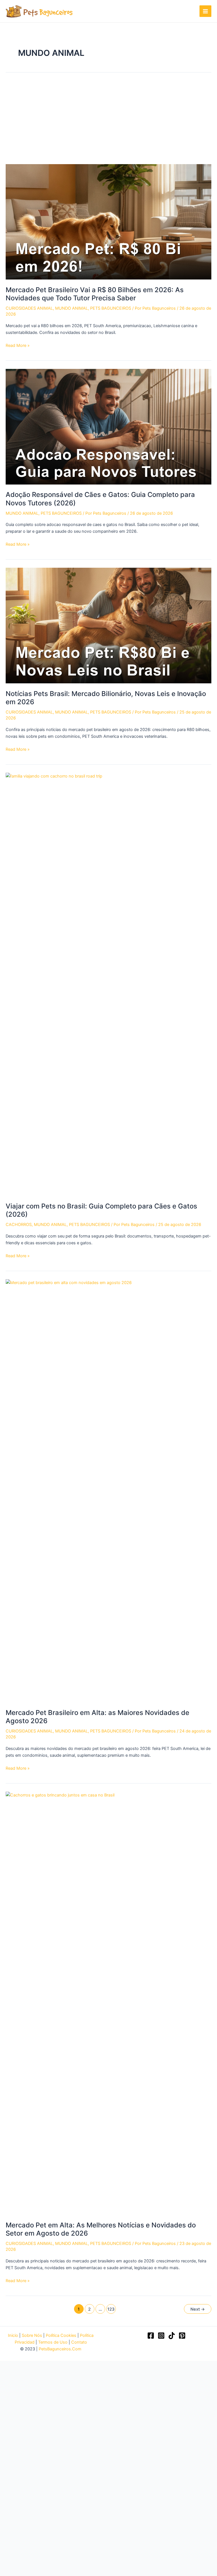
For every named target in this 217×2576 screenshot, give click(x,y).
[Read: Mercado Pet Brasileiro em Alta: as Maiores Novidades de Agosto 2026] (108, 1490)
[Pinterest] (182, 2336)
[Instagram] (161, 2336)
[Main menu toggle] (205, 11)
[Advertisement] (108, 122)
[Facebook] (151, 2336)
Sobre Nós (32, 2335)
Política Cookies (61, 2335)
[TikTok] (172, 2336)
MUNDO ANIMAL (71, 308)
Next (198, 2309)
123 (111, 2309)
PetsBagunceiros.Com (60, 2349)
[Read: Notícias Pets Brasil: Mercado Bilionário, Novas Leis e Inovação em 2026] (108, 625)
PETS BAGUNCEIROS (111, 308)
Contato (79, 2342)
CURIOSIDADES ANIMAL (29, 308)
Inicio (13, 2335)
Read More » (18, 346)
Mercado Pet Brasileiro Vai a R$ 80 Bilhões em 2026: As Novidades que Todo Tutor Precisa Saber (95, 294)
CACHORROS (19, 1225)
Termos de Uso (53, 2342)
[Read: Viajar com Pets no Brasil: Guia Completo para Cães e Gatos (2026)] (108, 984)
